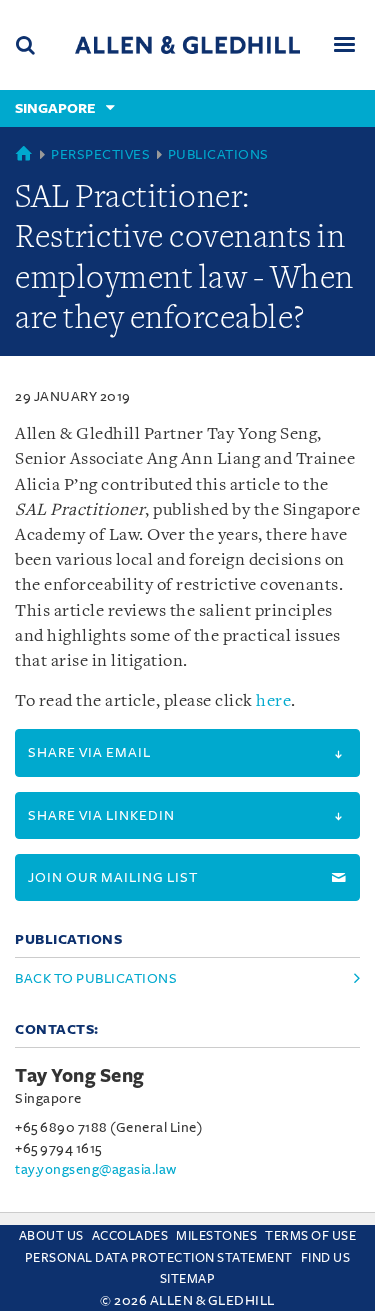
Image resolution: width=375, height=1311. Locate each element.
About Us (51, 1236)
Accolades (130, 1236)
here (273, 701)
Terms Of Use (310, 1236)
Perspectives (100, 154)
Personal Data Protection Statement (159, 1258)
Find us (326, 1258)
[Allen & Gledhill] (187, 44)
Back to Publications (96, 978)
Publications (218, 154)
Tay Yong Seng (80, 1076)
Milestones (216, 1236)
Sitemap (188, 1279)
